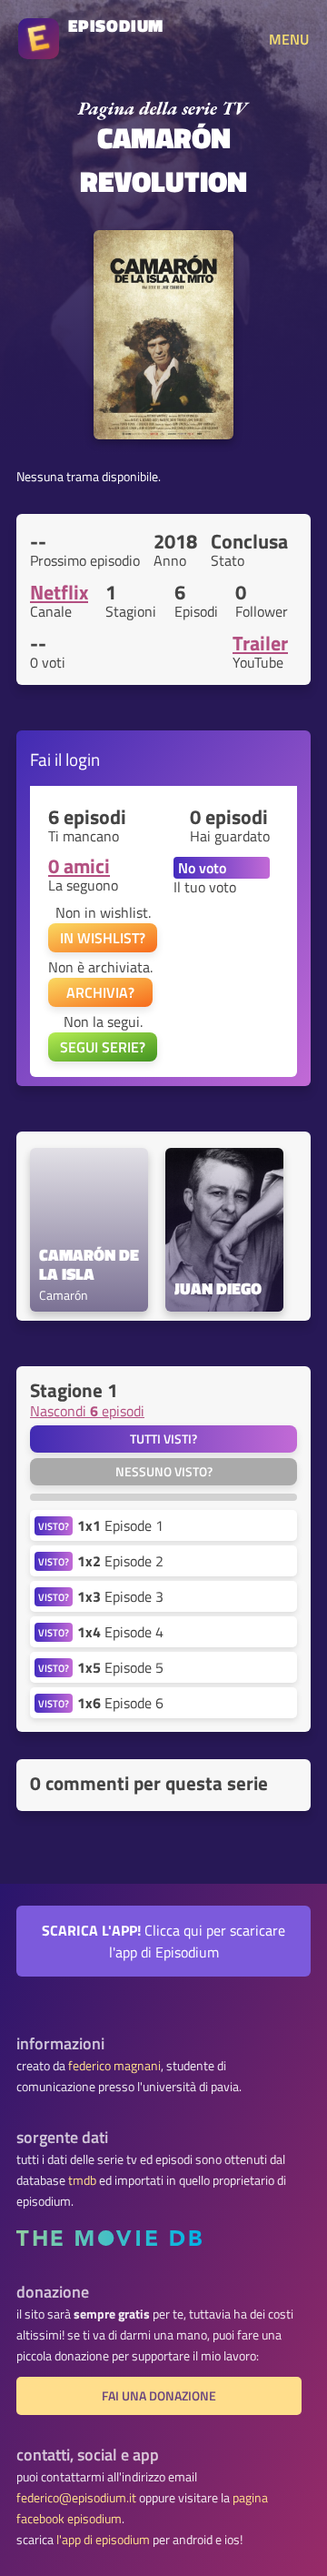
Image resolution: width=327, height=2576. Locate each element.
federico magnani (114, 2066)
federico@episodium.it (76, 2498)
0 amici (79, 866)
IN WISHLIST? (103, 938)
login (83, 759)
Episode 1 (120, 1525)
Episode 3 (120, 1596)
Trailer (260, 643)
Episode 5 (120, 1667)
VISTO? (54, 1526)
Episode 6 (120, 1703)
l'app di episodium (103, 2540)
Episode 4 (120, 1632)
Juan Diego (218, 1289)
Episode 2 (120, 1561)
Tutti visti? (163, 1439)
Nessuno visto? (164, 1472)
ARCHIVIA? (100, 992)
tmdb (82, 2180)
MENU (289, 39)
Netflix (59, 592)
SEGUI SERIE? (103, 1047)
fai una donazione (159, 2396)
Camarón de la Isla (89, 1265)
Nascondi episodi (87, 1411)
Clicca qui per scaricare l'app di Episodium (163, 1941)
